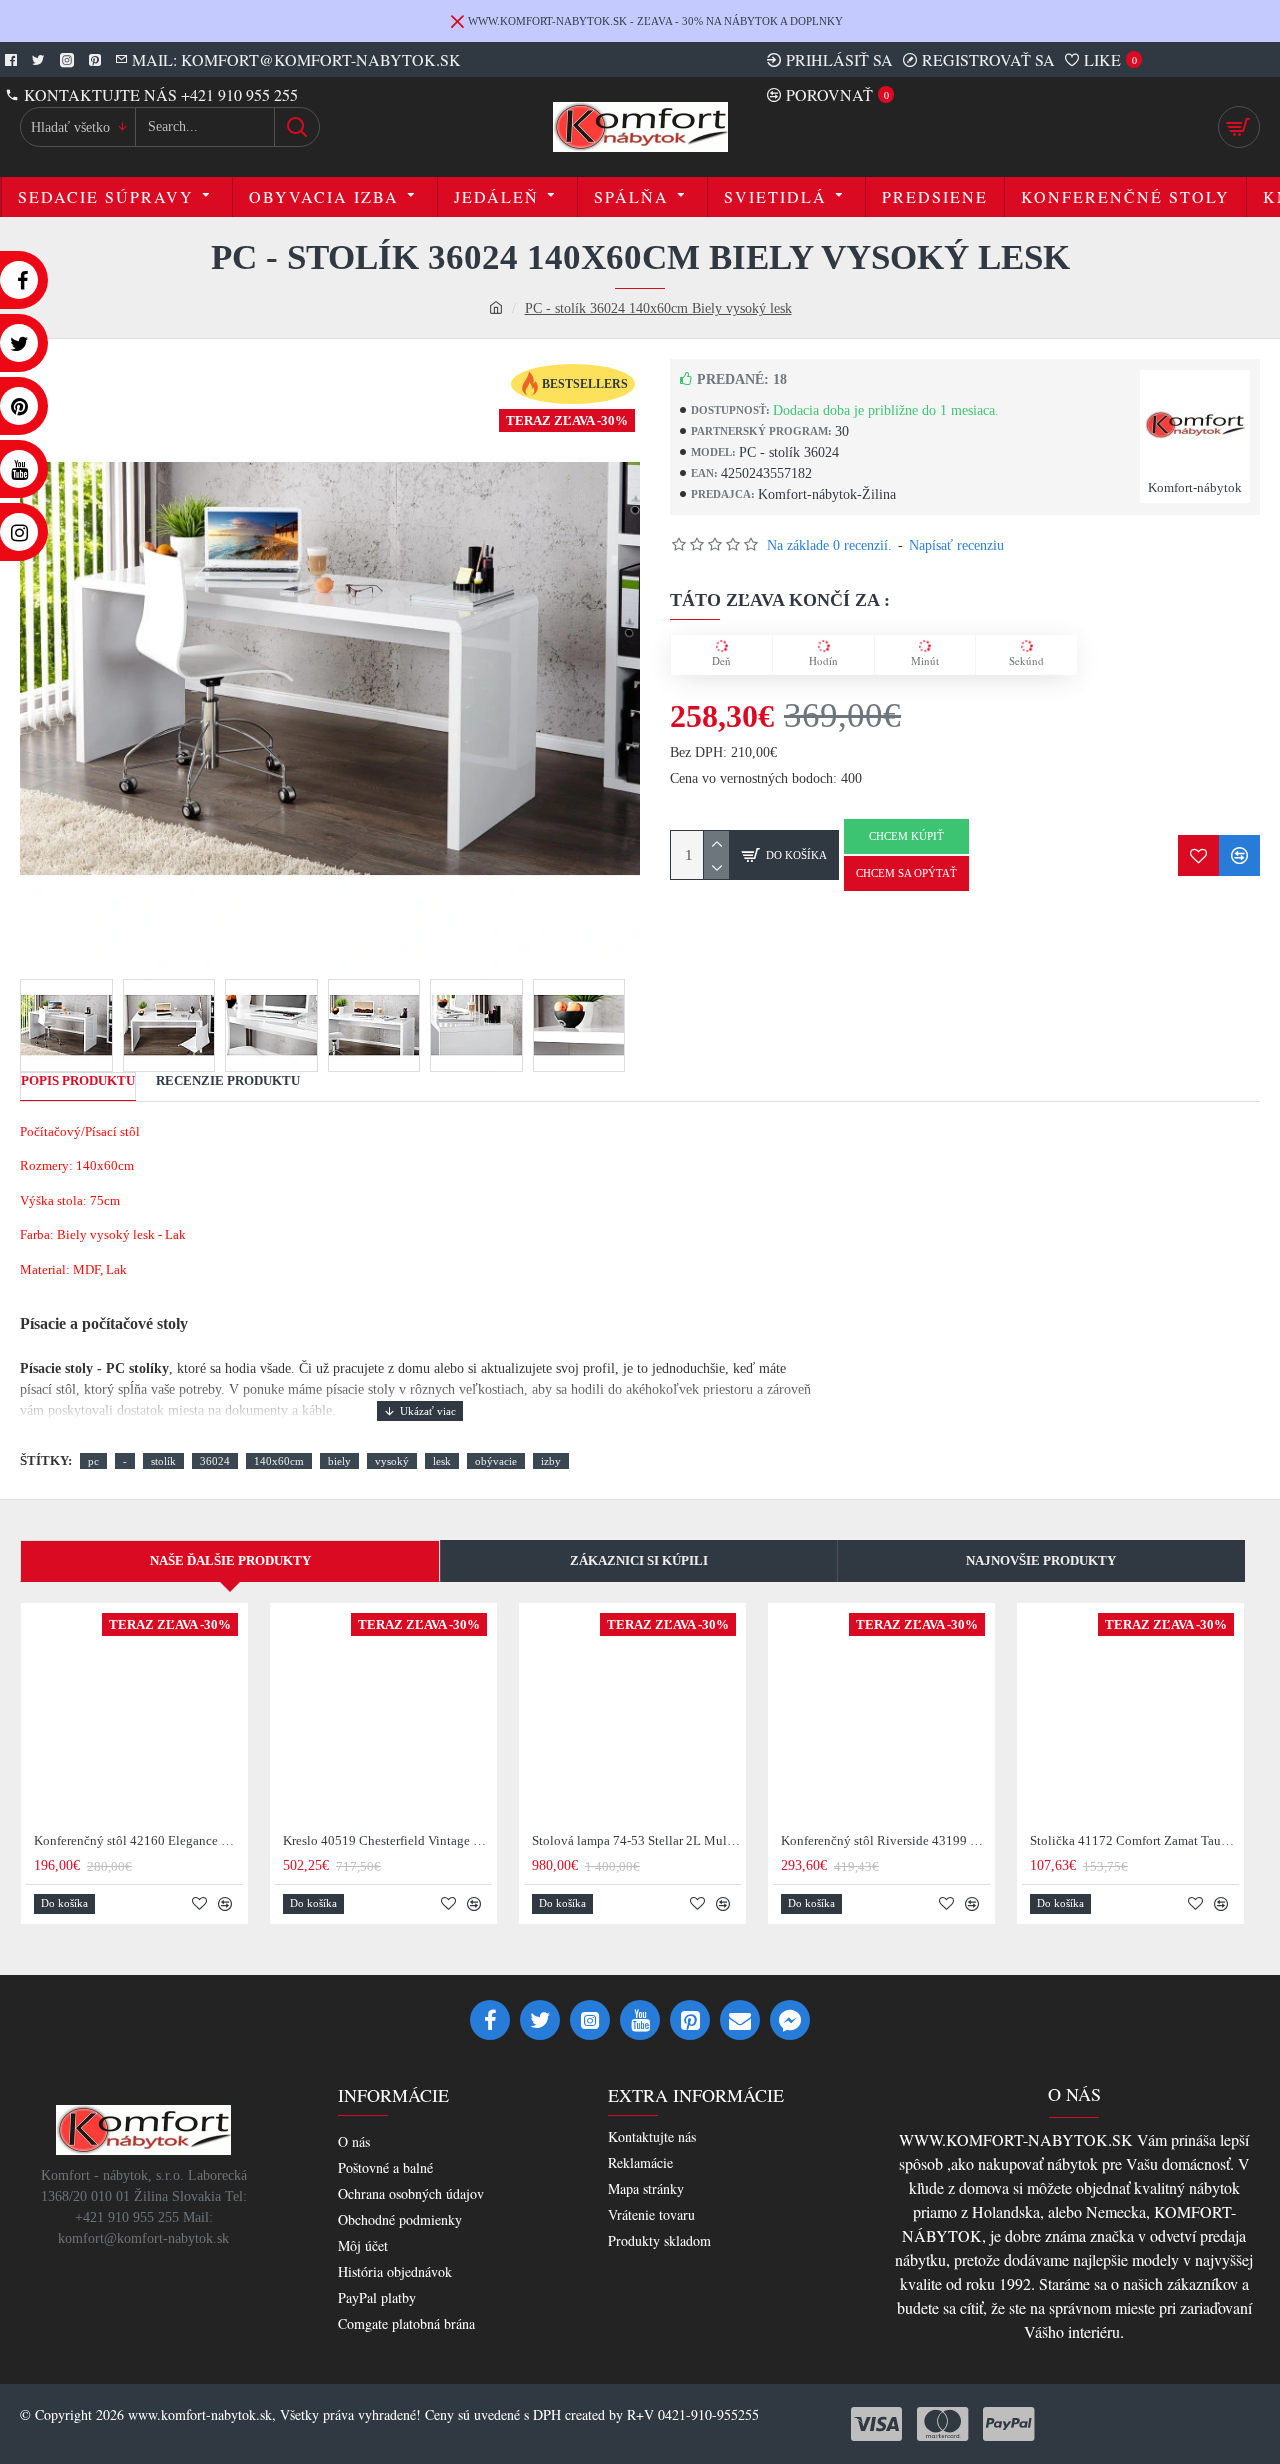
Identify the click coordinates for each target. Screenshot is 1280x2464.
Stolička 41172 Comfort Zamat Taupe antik (1134, 1840)
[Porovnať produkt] (1239, 855)
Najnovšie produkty (1041, 1560)
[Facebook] (490, 2020)
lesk (442, 1461)
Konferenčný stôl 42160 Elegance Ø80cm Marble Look (138, 1840)
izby (551, 1461)
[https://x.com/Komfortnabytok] (540, 2020)
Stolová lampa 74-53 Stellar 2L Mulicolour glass (636, 1840)
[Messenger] (790, 2020)
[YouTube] (640, 2020)
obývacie (496, 1461)
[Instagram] (590, 2020)
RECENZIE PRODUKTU (228, 1080)
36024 (215, 1461)
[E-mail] (740, 2020)
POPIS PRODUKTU (78, 1080)
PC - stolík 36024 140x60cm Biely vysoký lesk (658, 308)
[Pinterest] (690, 2020)
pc (93, 1461)
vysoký (392, 1461)
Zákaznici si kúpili (639, 1560)
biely (339, 1461)
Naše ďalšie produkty (230, 1560)
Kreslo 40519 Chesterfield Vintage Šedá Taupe (387, 1840)
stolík (163, 1461)
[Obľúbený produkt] (1198, 855)
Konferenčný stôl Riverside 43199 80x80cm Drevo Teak (885, 1840)
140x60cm (279, 1461)
